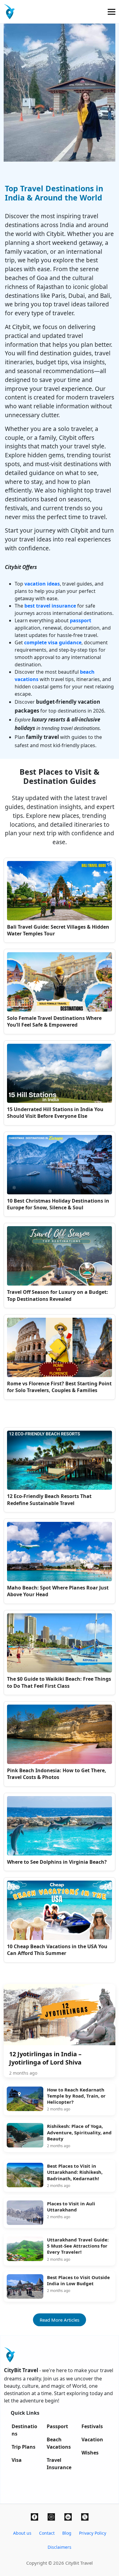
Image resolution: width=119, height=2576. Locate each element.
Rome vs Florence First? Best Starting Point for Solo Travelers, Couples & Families (59, 1387)
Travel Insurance (59, 2464)
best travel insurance (50, 606)
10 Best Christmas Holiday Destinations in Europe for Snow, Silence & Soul (58, 1204)
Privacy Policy (93, 2533)
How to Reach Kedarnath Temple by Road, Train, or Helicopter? (76, 2096)
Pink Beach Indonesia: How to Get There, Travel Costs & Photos (57, 1774)
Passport (57, 2426)
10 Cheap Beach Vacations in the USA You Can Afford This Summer (57, 1950)
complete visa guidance (53, 642)
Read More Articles (60, 2320)
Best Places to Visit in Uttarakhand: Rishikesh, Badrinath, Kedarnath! (75, 2172)
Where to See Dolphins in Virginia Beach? (57, 1862)
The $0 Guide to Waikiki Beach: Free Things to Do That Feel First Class (59, 1682)
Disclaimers (60, 2547)
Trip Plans (23, 2447)
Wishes (90, 2453)
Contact (47, 2533)
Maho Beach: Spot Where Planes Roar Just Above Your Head (58, 1591)
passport (81, 620)
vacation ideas (42, 584)
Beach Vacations (59, 2443)
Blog (67, 2533)
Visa (17, 2460)
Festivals (92, 2426)
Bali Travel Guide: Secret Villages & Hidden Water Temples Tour (58, 930)
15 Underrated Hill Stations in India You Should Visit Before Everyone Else (55, 1113)
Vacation (92, 2439)
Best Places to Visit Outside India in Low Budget (78, 2280)
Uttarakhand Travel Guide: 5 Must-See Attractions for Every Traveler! (78, 2246)
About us (22, 2533)
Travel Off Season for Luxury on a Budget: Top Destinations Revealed (58, 1295)
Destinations (24, 2430)
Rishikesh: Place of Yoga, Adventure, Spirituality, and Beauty (79, 2132)
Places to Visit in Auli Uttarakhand (71, 2207)
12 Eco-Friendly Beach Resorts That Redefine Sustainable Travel (49, 1500)
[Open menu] (112, 12)
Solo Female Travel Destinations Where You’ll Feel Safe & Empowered (54, 1021)
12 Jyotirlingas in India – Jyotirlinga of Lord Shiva (45, 2058)
